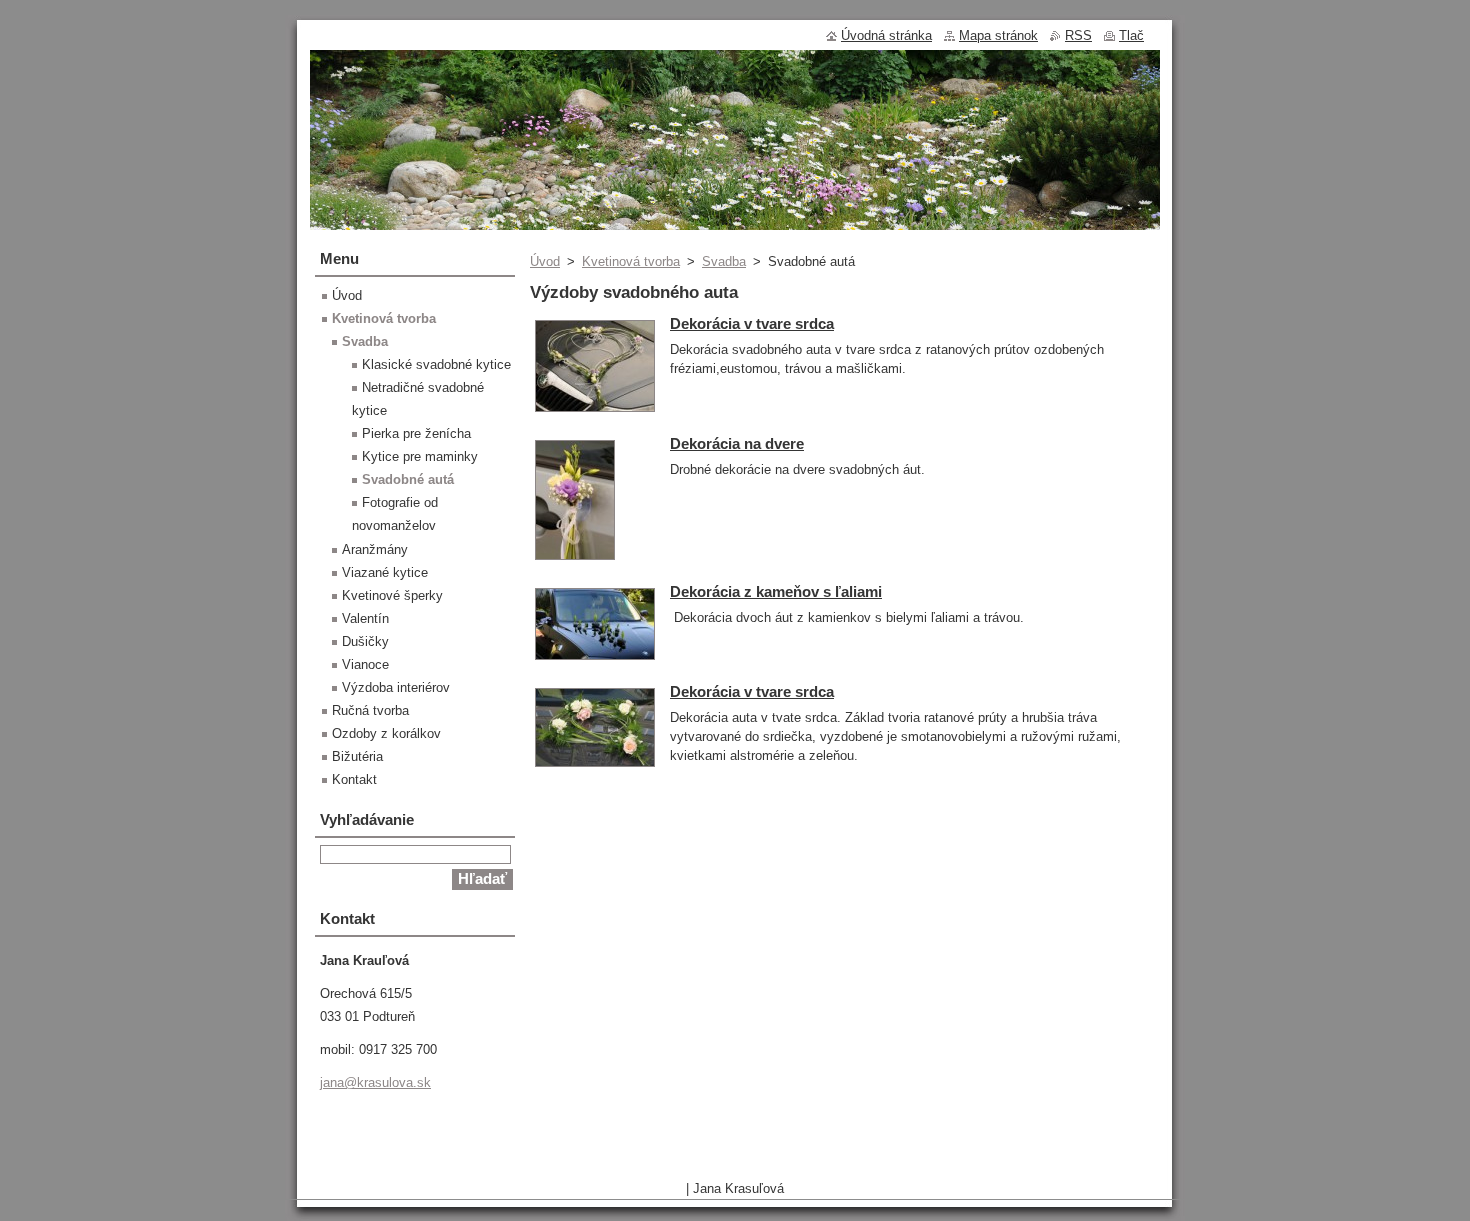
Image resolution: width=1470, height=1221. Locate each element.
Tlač (1131, 35)
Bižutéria (357, 756)
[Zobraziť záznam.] (595, 412)
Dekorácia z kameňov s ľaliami (776, 591)
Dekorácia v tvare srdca (752, 323)
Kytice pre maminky (420, 456)
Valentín (365, 618)
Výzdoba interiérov (396, 687)
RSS (1078, 35)
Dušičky (365, 641)
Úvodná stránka (886, 35)
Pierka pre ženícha (416, 433)
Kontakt (354, 779)
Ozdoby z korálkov (386, 733)
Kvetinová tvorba (631, 261)
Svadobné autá (408, 479)
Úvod (545, 261)
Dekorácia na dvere (737, 443)
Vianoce (365, 664)
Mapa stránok (998, 35)
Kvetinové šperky (392, 595)
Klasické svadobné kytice (436, 364)
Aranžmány (375, 549)
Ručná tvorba (370, 710)
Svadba (724, 261)
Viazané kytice (385, 572)
